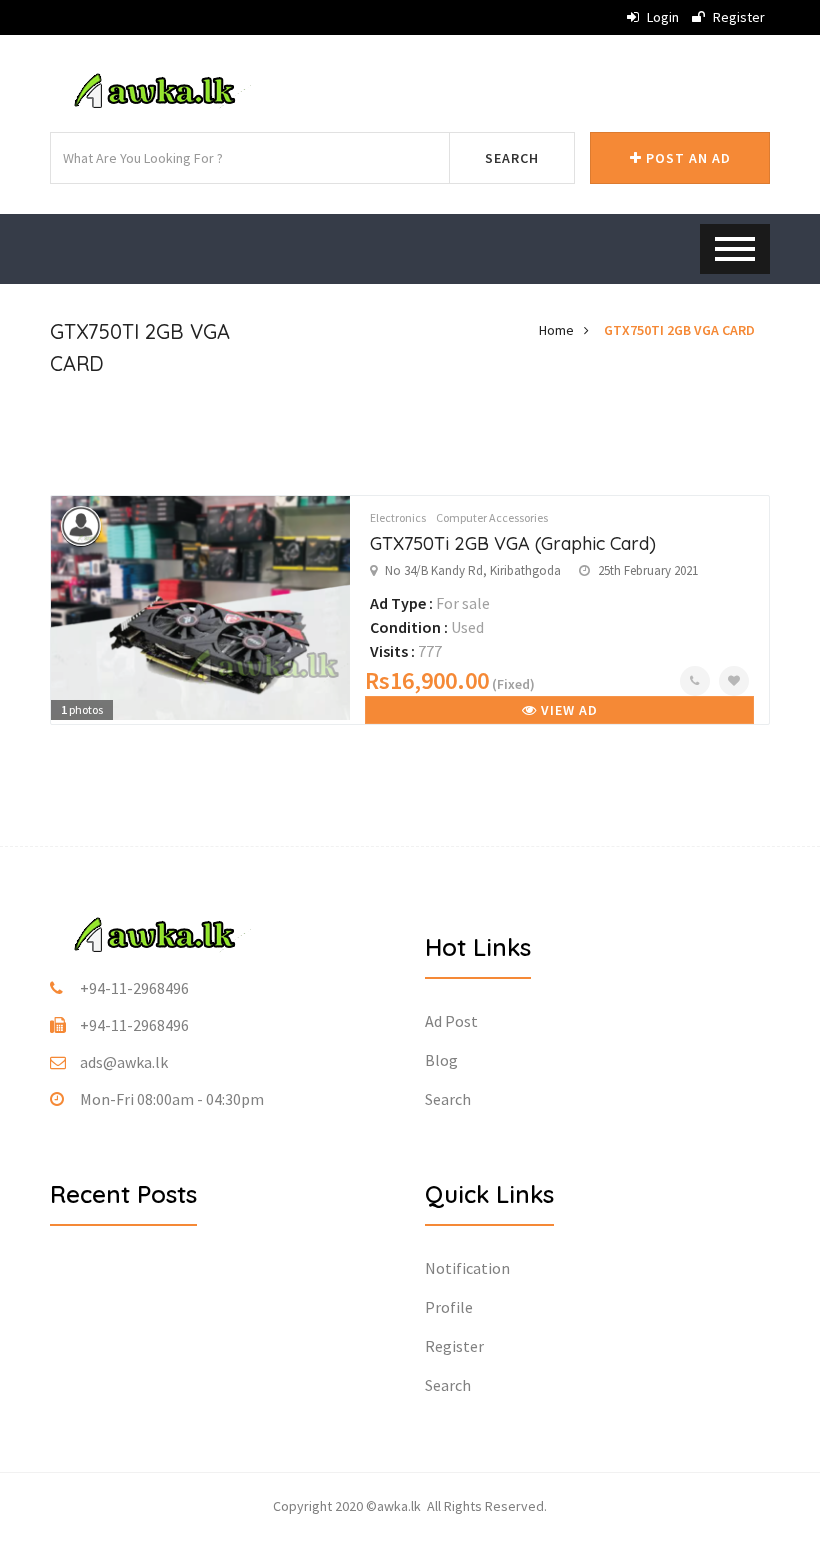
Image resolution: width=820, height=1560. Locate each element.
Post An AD (686, 158)
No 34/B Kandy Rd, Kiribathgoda (473, 570)
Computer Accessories (492, 517)
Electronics (398, 517)
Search (512, 158)
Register (737, 17)
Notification (467, 1268)
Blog (441, 1060)
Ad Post (451, 1021)
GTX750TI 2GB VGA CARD (679, 330)
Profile (449, 1307)
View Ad (567, 710)
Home (556, 330)
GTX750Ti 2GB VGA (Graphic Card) (513, 543)
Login (661, 17)
